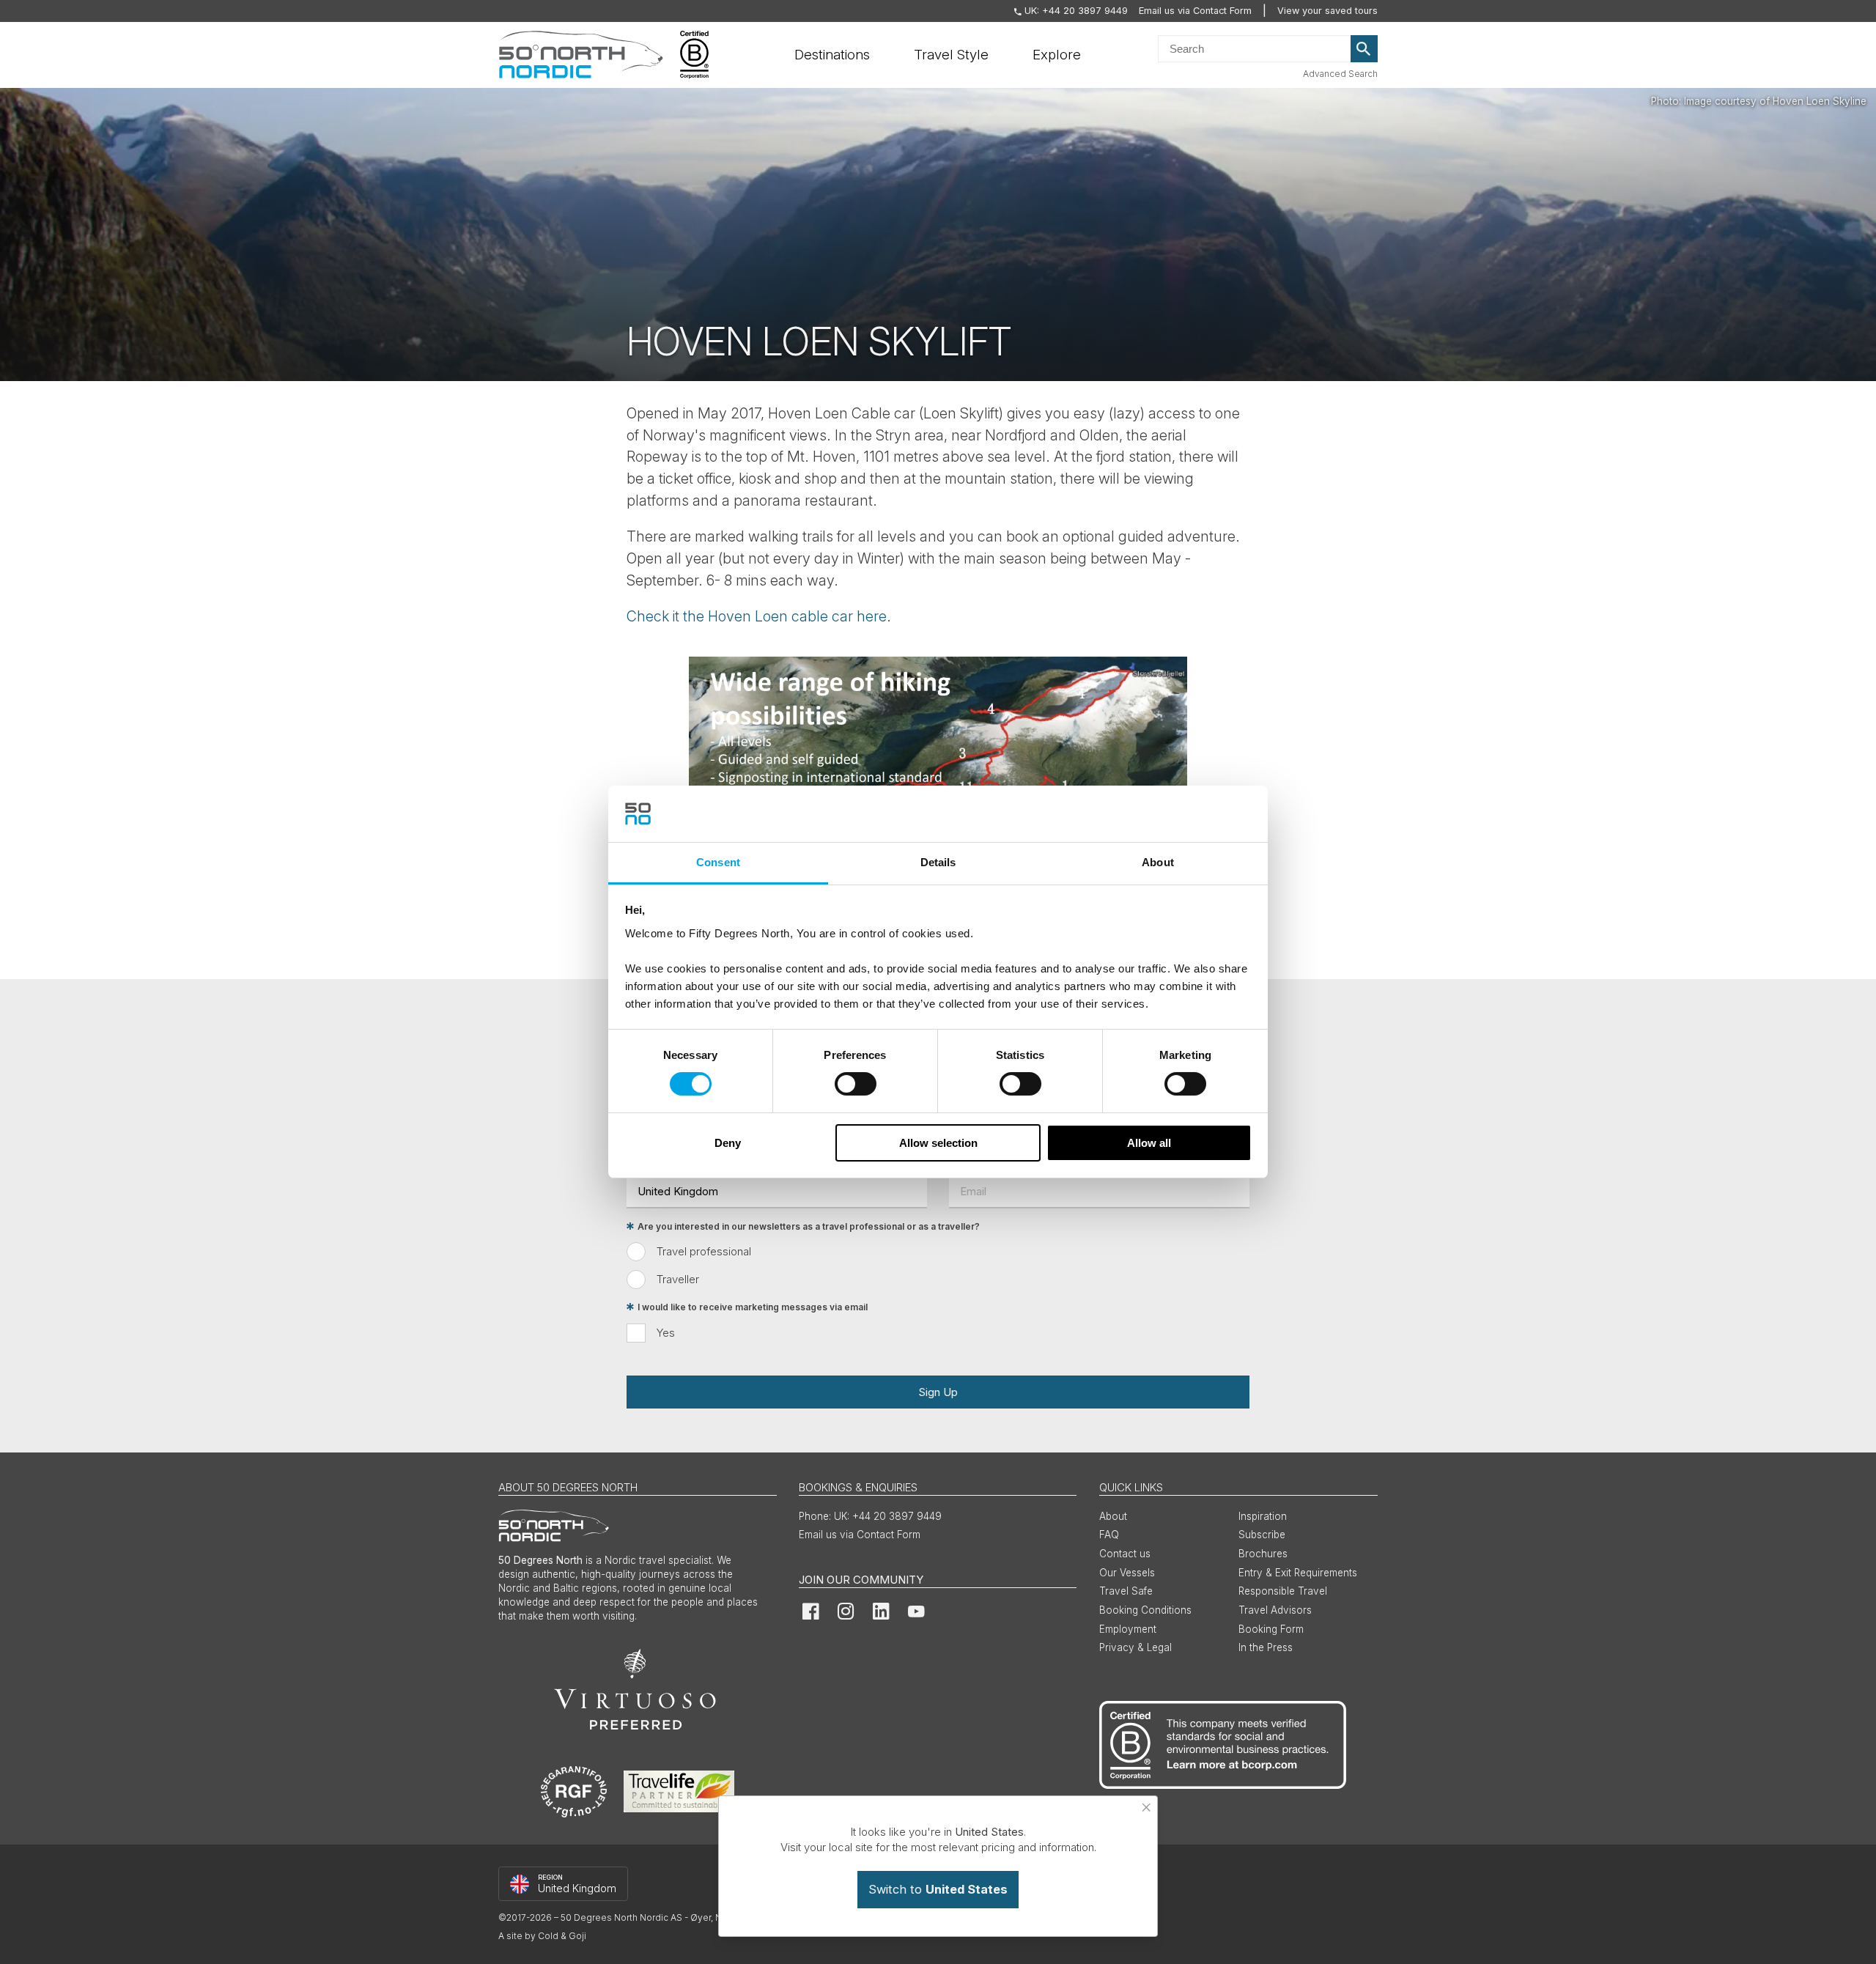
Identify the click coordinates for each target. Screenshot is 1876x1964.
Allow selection (938, 1143)
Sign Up (938, 1392)
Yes (666, 1333)
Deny (728, 1143)
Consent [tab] (718, 862)
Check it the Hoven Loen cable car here (757, 616)
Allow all (1149, 1143)
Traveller (678, 1279)
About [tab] (1158, 862)
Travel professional (704, 1251)
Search (1364, 49)
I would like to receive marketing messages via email (753, 1307)
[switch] (856, 1084)
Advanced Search (1340, 74)
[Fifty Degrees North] (581, 55)
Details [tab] (938, 862)
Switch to (938, 1889)
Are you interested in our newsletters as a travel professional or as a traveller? (809, 1226)
